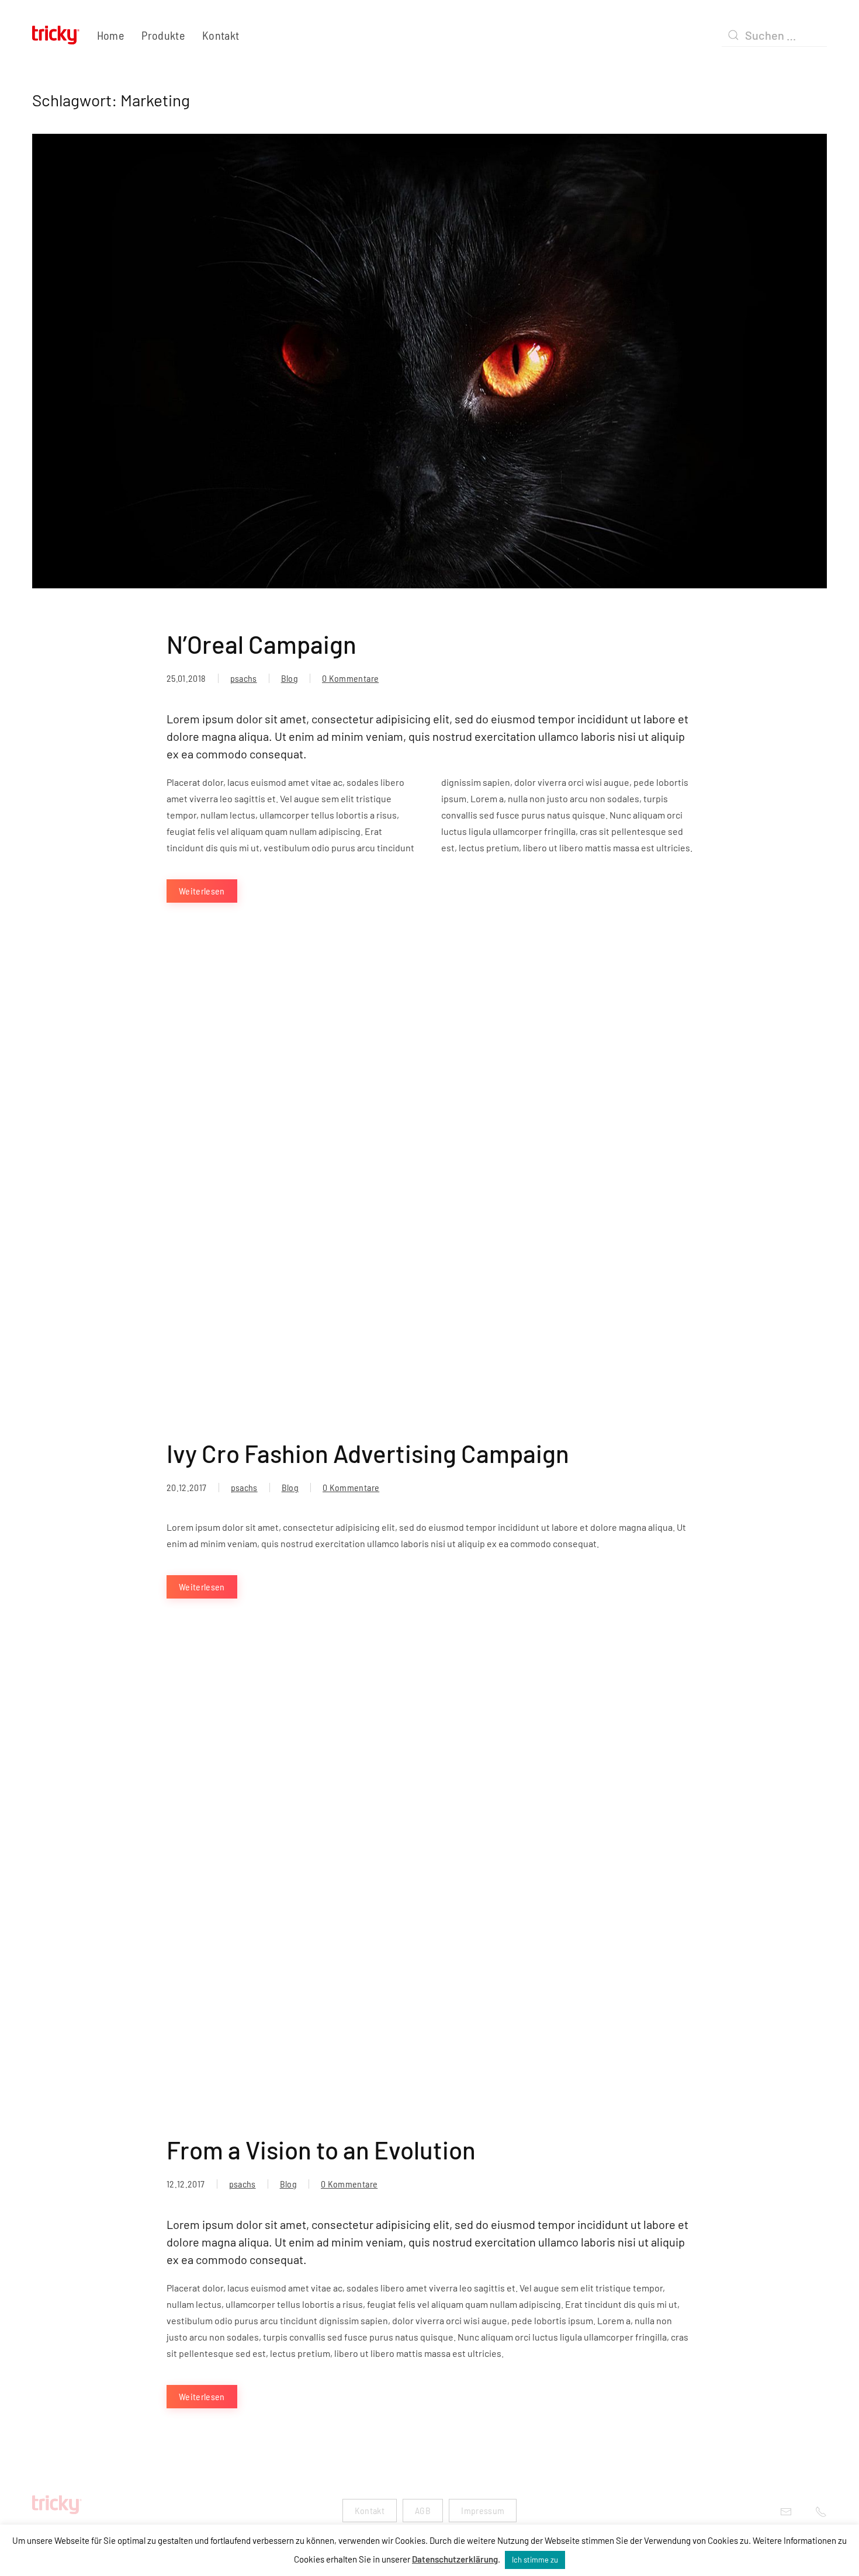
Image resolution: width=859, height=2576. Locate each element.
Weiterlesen (202, 891)
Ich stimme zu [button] (535, 2560)
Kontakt (221, 35)
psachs (244, 678)
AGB (423, 2510)
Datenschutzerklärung (455, 2559)
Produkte (163, 35)
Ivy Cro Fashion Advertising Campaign (368, 1453)
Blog (290, 678)
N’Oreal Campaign (261, 644)
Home (110, 35)
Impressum (483, 2510)
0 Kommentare (350, 678)
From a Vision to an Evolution (321, 2149)
